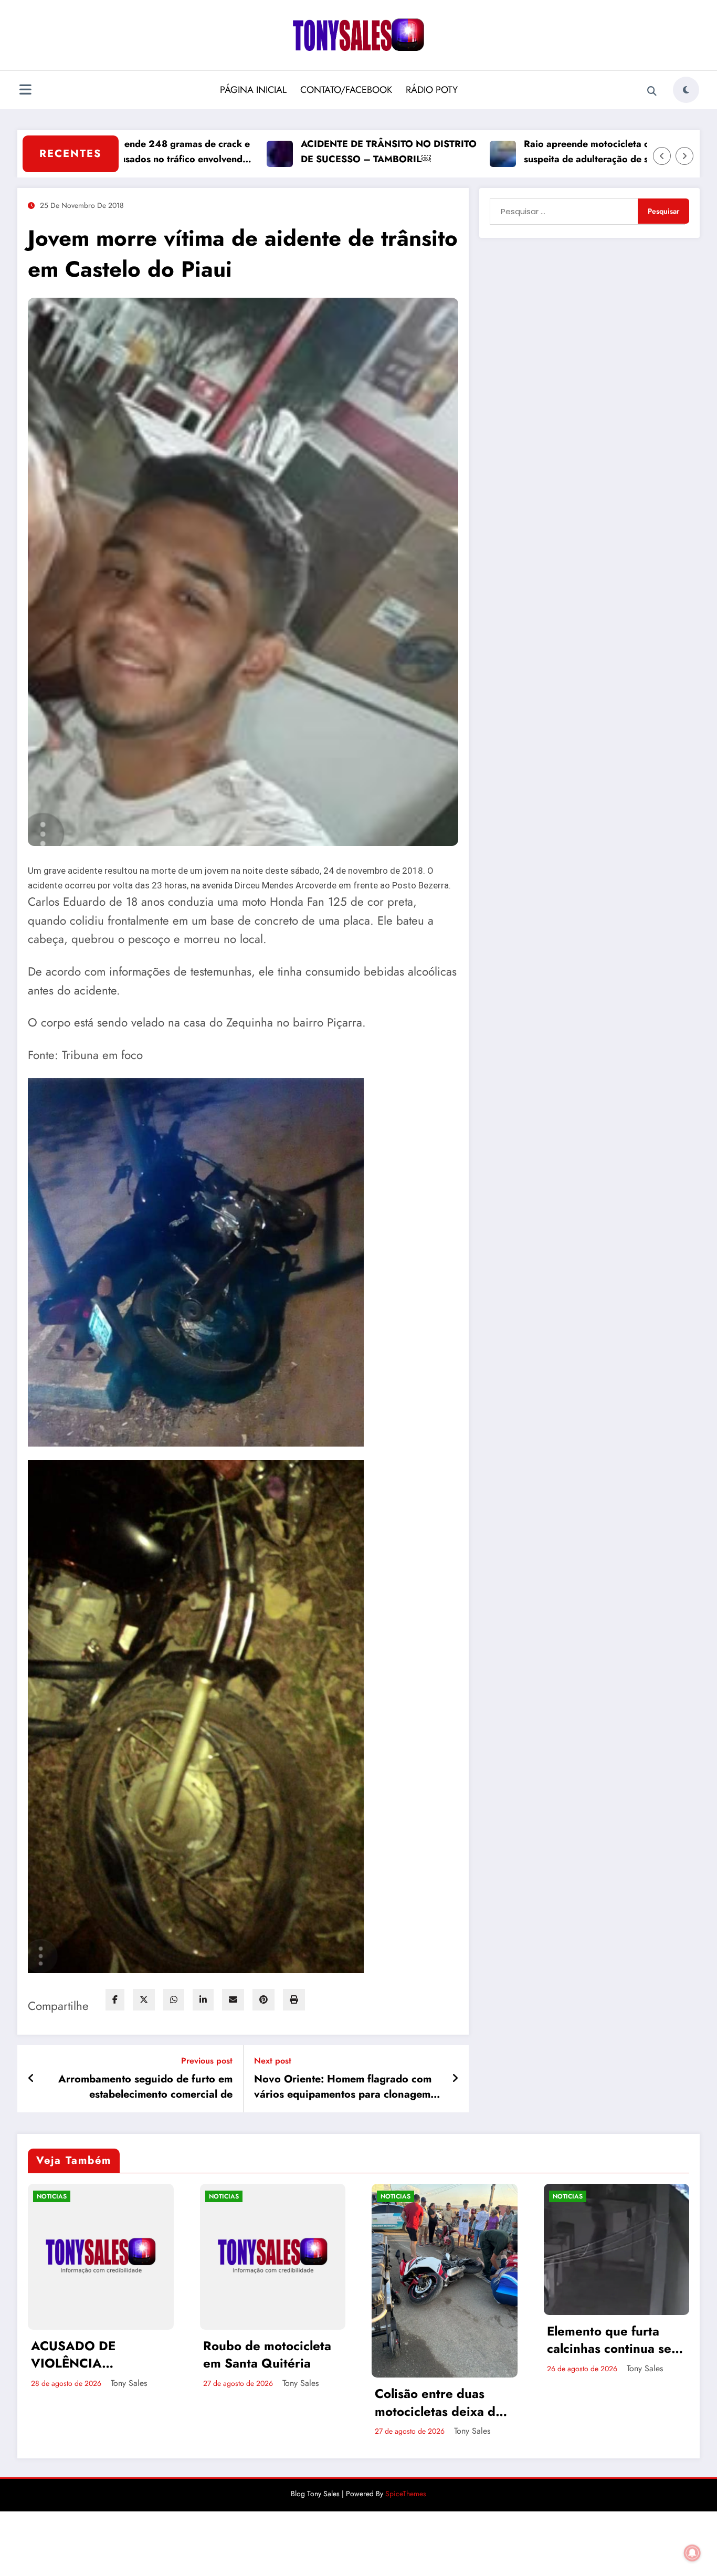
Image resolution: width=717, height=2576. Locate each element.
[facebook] (115, 2000)
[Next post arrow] (455, 2079)
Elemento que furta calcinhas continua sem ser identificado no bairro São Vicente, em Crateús (444, 2340)
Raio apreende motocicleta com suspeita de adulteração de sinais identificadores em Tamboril (511, 152)
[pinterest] (263, 2000)
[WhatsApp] (174, 2000)
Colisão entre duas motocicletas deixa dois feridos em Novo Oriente (272, 2402)
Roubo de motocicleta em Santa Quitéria (96, 2355)
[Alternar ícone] (25, 91)
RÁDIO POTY (432, 90)
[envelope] (233, 2000)
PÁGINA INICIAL (253, 90)
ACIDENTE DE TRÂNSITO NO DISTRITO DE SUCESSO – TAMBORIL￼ (304, 151)
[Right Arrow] (684, 156)
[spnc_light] (686, 90)
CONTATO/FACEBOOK (346, 90)
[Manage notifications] (692, 2553)
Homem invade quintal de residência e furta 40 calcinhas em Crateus (614, 2397)
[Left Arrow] (662, 156)
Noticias (52, 2196)
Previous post (207, 2061)
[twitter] (144, 2000)
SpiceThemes (406, 2494)
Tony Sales (129, 2383)
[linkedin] (203, 2000)
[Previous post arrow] (31, 2079)
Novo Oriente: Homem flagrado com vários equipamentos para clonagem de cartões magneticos (343, 2087)
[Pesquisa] (652, 91)
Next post (273, 2061)
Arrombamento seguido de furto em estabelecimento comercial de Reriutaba (145, 2087)
